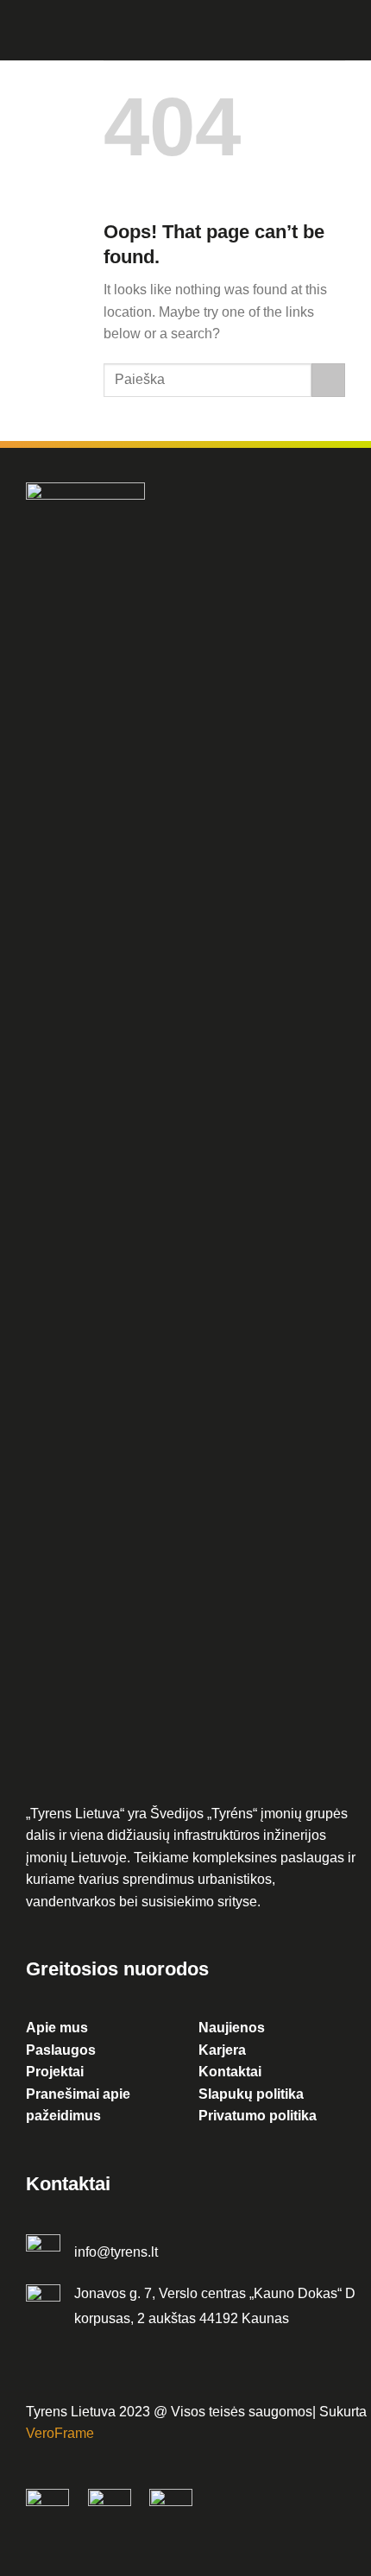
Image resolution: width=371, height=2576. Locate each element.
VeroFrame (60, 2433)
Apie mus (57, 2028)
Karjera (222, 2050)
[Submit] (328, 380)
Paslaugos (61, 2050)
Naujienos (232, 2028)
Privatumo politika (258, 2116)
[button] (114, 32)
